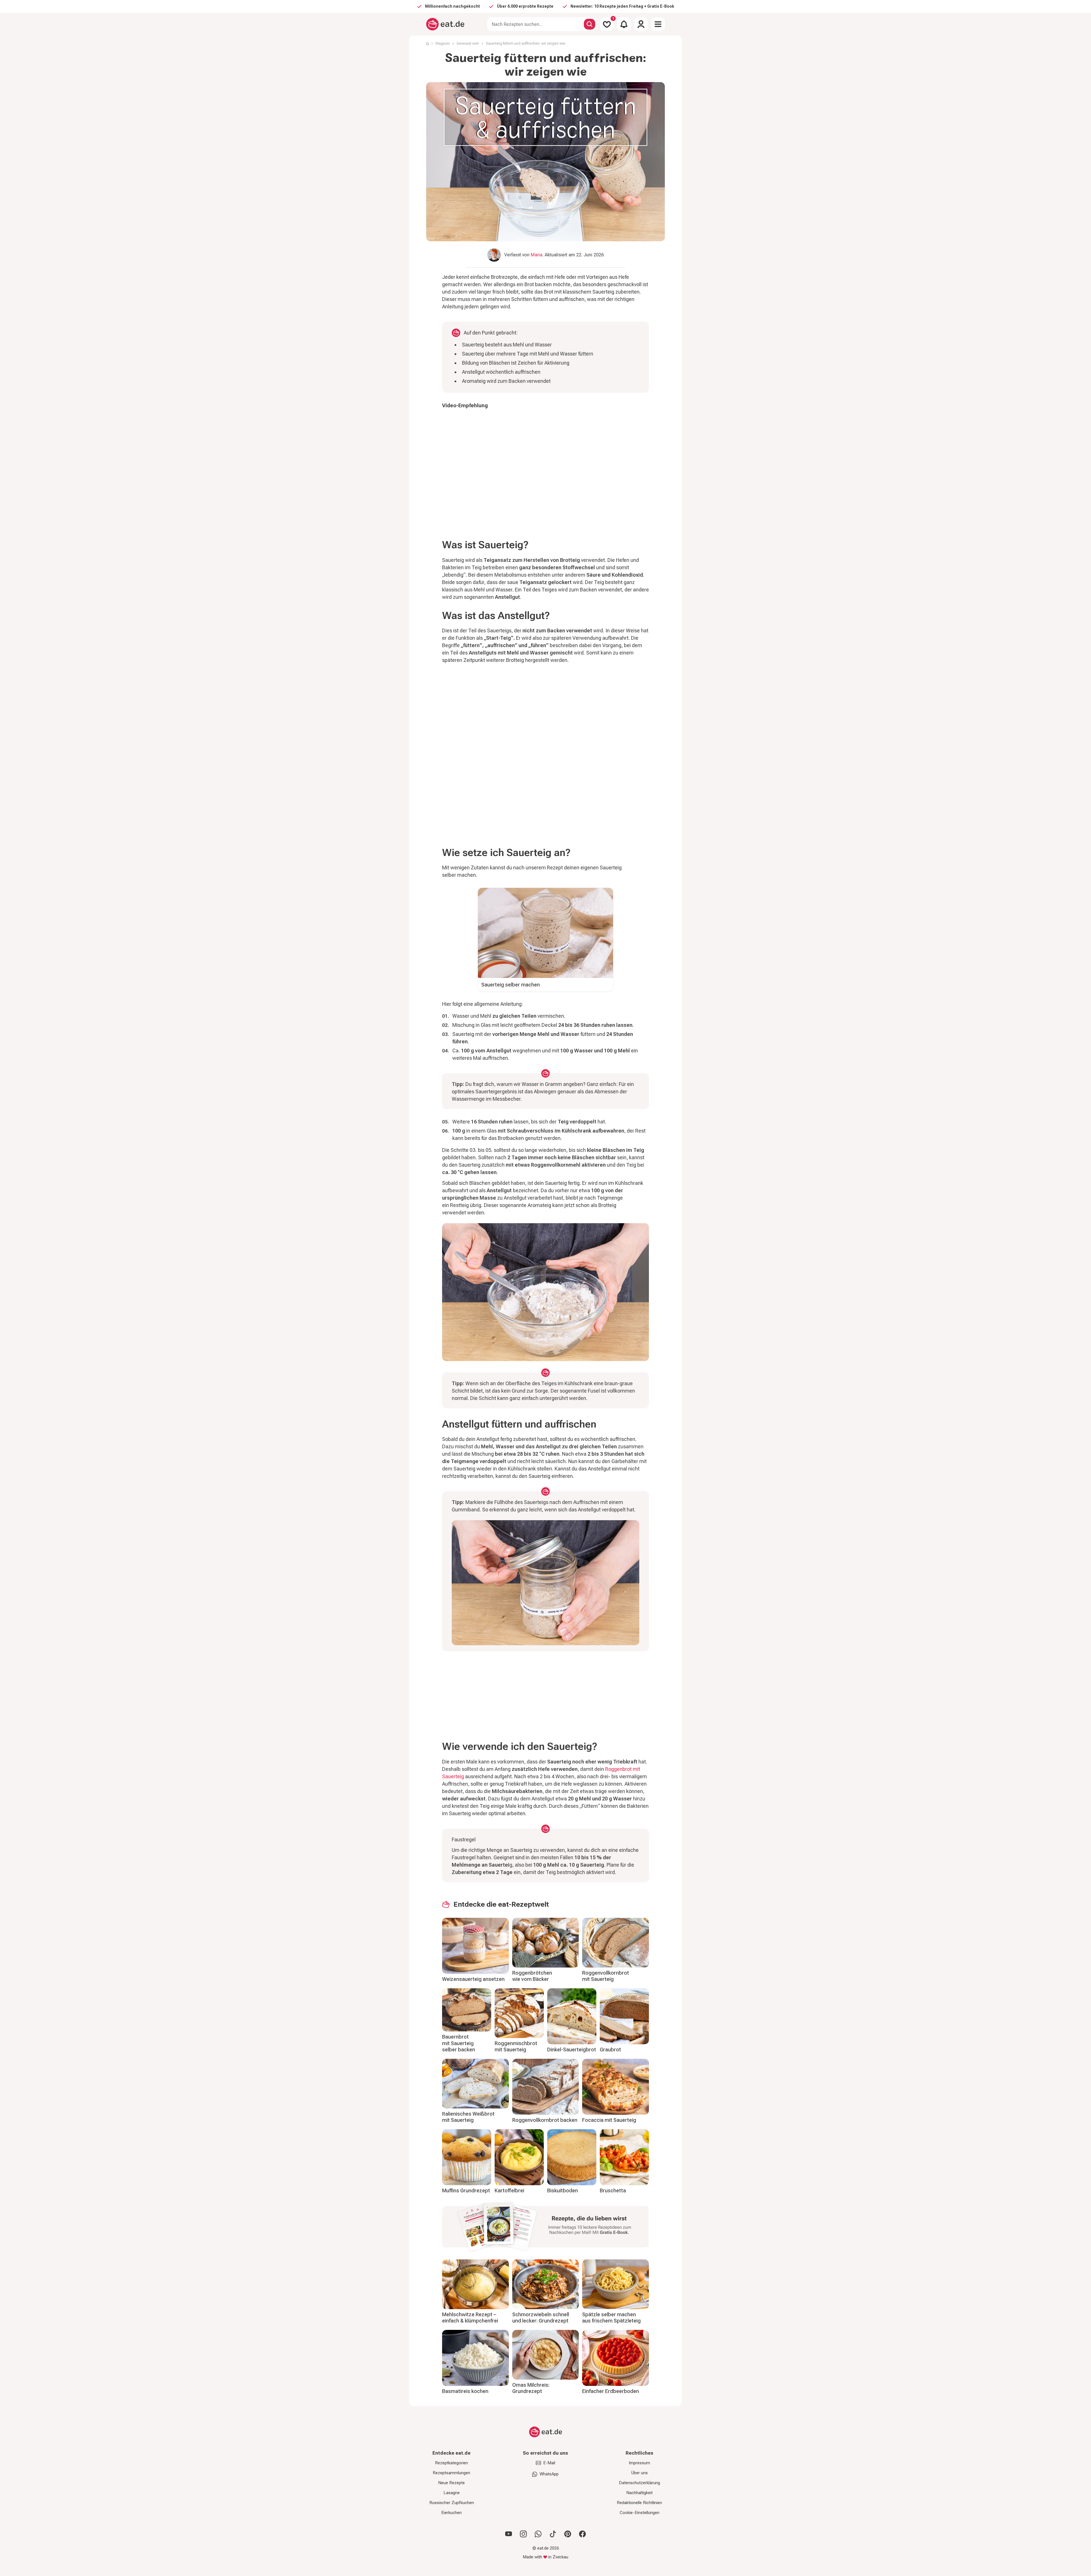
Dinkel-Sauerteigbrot (572, 2050)
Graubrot (610, 2050)
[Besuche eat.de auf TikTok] (553, 2534)
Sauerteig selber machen (511, 985)
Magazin (443, 43)
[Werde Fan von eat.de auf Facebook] (582, 2534)
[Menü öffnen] (658, 24)
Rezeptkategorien (451, 2463)
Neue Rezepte (451, 2483)
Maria (537, 255)
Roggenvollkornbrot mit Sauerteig (606, 1976)
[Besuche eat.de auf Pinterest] (568, 2534)
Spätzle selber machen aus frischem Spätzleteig (611, 2318)
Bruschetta (613, 2190)
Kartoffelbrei (509, 2190)
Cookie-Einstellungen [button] (640, 2513)
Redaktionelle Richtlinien (639, 2503)
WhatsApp (549, 2474)
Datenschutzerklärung (639, 2483)
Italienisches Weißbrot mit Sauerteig (468, 2117)
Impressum (639, 2463)
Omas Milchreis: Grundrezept (531, 2388)
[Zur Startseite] (445, 24)
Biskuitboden (563, 2190)
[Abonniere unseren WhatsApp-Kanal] (538, 2534)
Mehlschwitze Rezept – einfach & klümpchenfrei (470, 2318)
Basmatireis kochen (465, 2391)
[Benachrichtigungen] (624, 24)
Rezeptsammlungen (451, 2473)
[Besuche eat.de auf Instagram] (523, 2534)
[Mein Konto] (641, 24)
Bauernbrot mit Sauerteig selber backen (459, 2043)
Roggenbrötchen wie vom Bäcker (532, 1976)
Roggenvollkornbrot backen (545, 2120)
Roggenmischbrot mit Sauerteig (516, 2047)
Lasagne (452, 2493)
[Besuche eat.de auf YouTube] (509, 2534)
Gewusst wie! (468, 43)
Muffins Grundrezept (466, 2190)
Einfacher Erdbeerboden (611, 2391)
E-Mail (549, 2463)
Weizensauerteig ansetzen (473, 1979)
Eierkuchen (451, 2513)
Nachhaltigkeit (639, 2493)
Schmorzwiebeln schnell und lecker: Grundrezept (541, 2318)
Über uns (640, 2473)
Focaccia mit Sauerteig (609, 2120)
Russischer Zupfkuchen (452, 2503)
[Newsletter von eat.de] (545, 2228)
